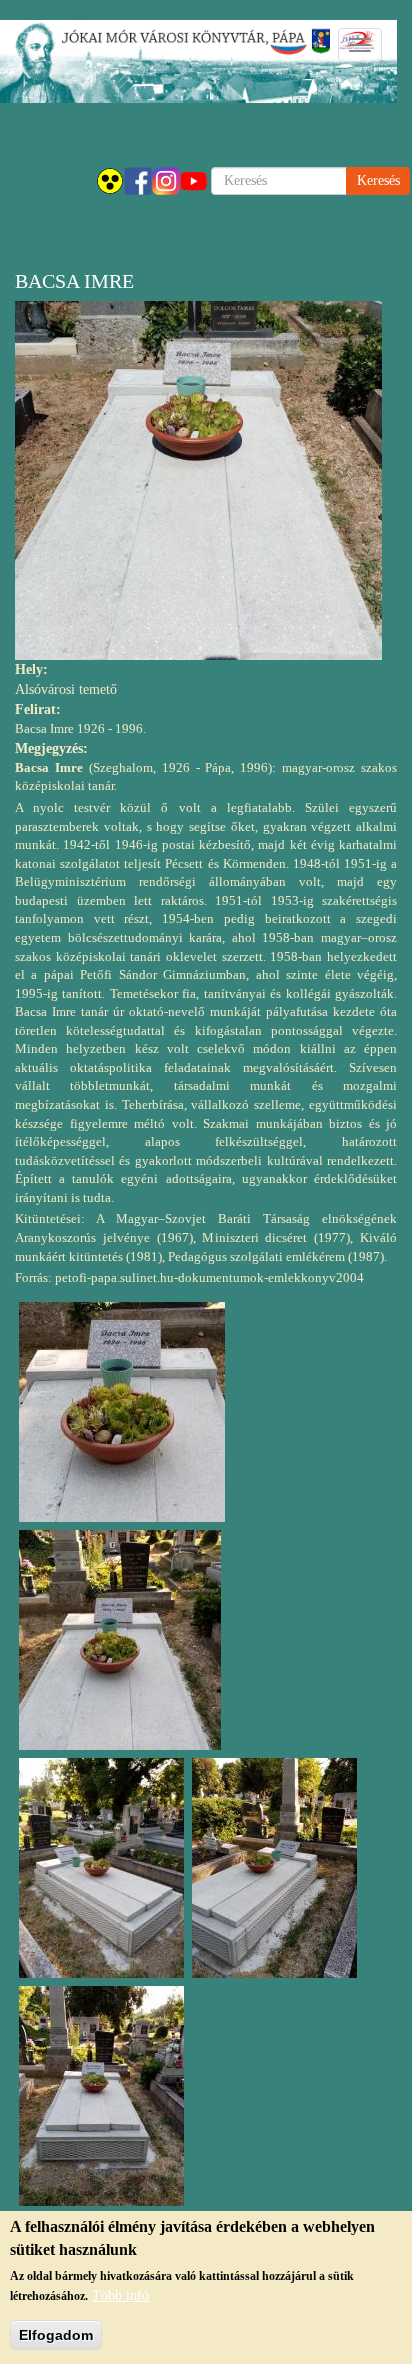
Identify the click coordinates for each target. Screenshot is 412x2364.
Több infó (120, 2295)
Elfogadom (56, 2335)
